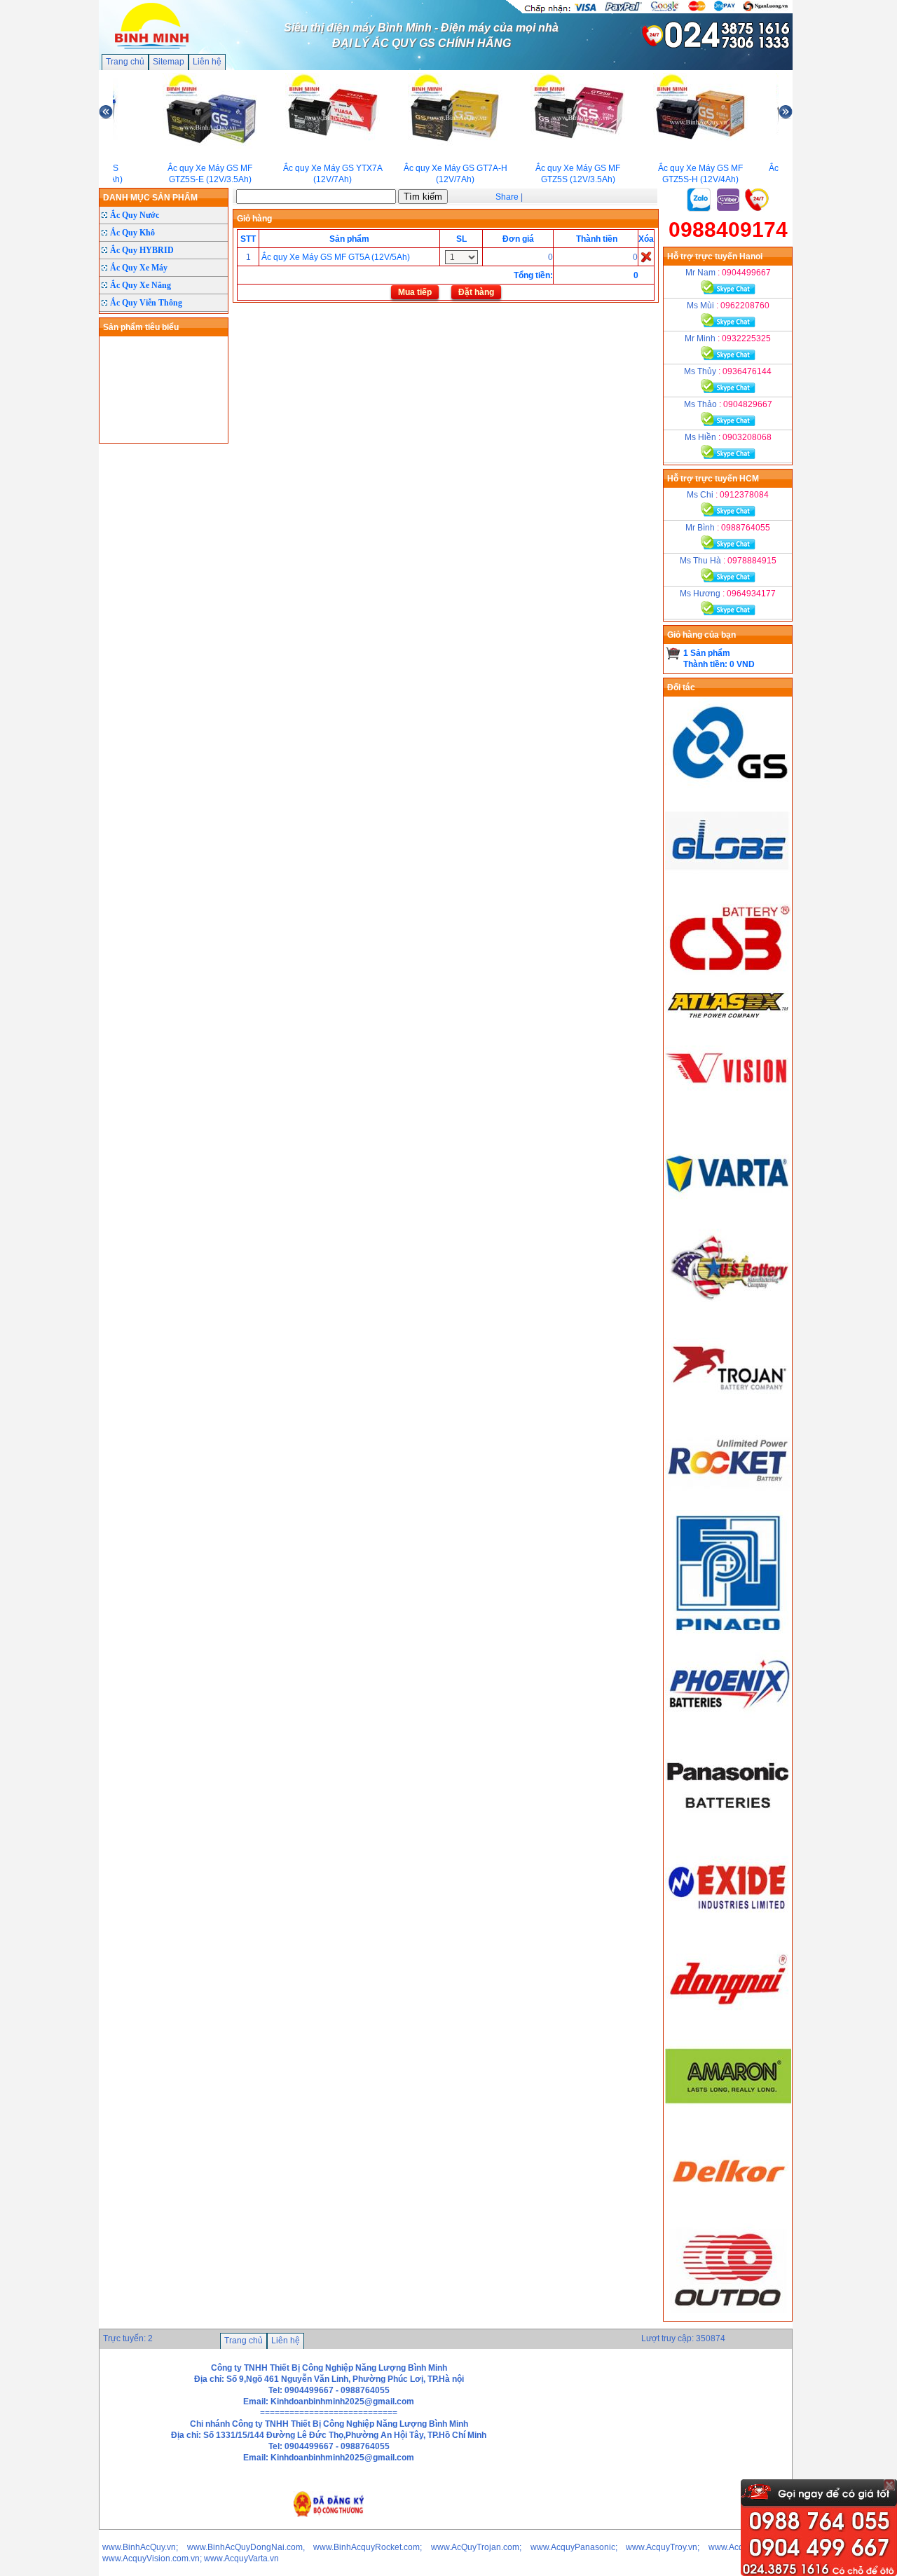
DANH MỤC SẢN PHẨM (150, 198)
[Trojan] (728, 1407)
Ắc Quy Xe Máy (139, 268)
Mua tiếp (415, 292)
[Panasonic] (728, 1828)
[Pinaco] (728, 1633)
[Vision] (728, 1115)
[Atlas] (728, 1018)
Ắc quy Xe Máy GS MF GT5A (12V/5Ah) (336, 257)
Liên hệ (207, 62)
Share (507, 197)
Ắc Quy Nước (135, 215)
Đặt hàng (476, 292)
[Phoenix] (728, 1731)
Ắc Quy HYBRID (142, 250)
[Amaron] (728, 2121)
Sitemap (169, 62)
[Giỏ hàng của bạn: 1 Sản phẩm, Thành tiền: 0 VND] (673, 653)
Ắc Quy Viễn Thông (146, 303)
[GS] (728, 790)
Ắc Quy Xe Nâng (141, 285)
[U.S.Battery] (728, 1310)
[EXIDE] (728, 1926)
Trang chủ (125, 62)
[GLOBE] (728, 887)
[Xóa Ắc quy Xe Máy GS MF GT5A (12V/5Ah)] (646, 256)
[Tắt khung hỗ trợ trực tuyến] (889, 2485)
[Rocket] (728, 1505)
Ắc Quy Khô (132, 233)
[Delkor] (728, 2218)
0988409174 (728, 229)
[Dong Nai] (728, 2023)
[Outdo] (728, 2315)
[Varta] (728, 1212)
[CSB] (728, 985)
